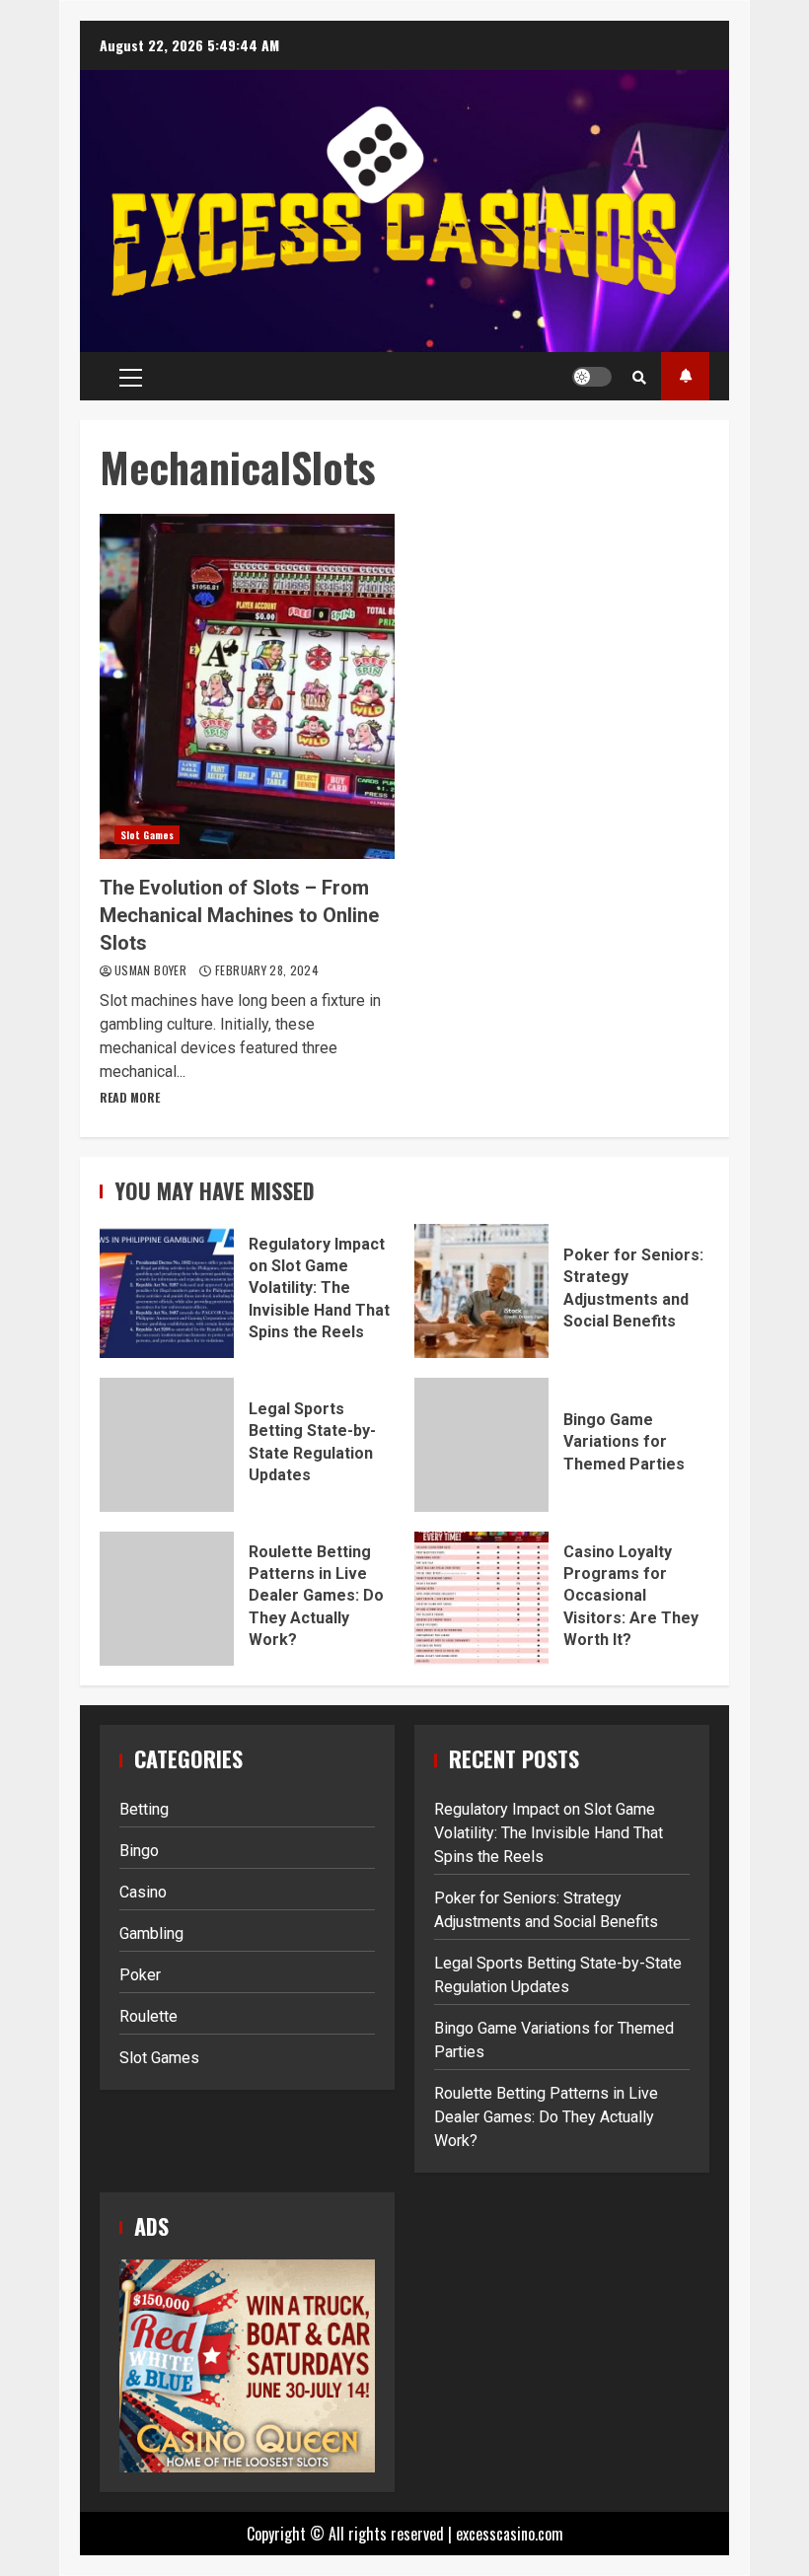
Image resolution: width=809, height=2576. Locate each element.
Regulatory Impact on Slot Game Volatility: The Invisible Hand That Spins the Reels (167, 1291)
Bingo (139, 1851)
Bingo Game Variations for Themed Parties (481, 1445)
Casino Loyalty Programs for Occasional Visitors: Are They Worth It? (481, 1599)
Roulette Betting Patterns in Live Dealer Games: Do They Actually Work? (167, 1599)
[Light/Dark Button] (592, 377)
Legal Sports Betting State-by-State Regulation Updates (167, 1445)
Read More (130, 1097)
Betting (144, 1809)
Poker (140, 1975)
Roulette (148, 2016)
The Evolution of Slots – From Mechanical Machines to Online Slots (247, 686)
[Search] (639, 377)
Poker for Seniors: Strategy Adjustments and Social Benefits (481, 1291)
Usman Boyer (152, 970)
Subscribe (685, 376)
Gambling (151, 1933)
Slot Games (147, 835)
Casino (143, 1892)
